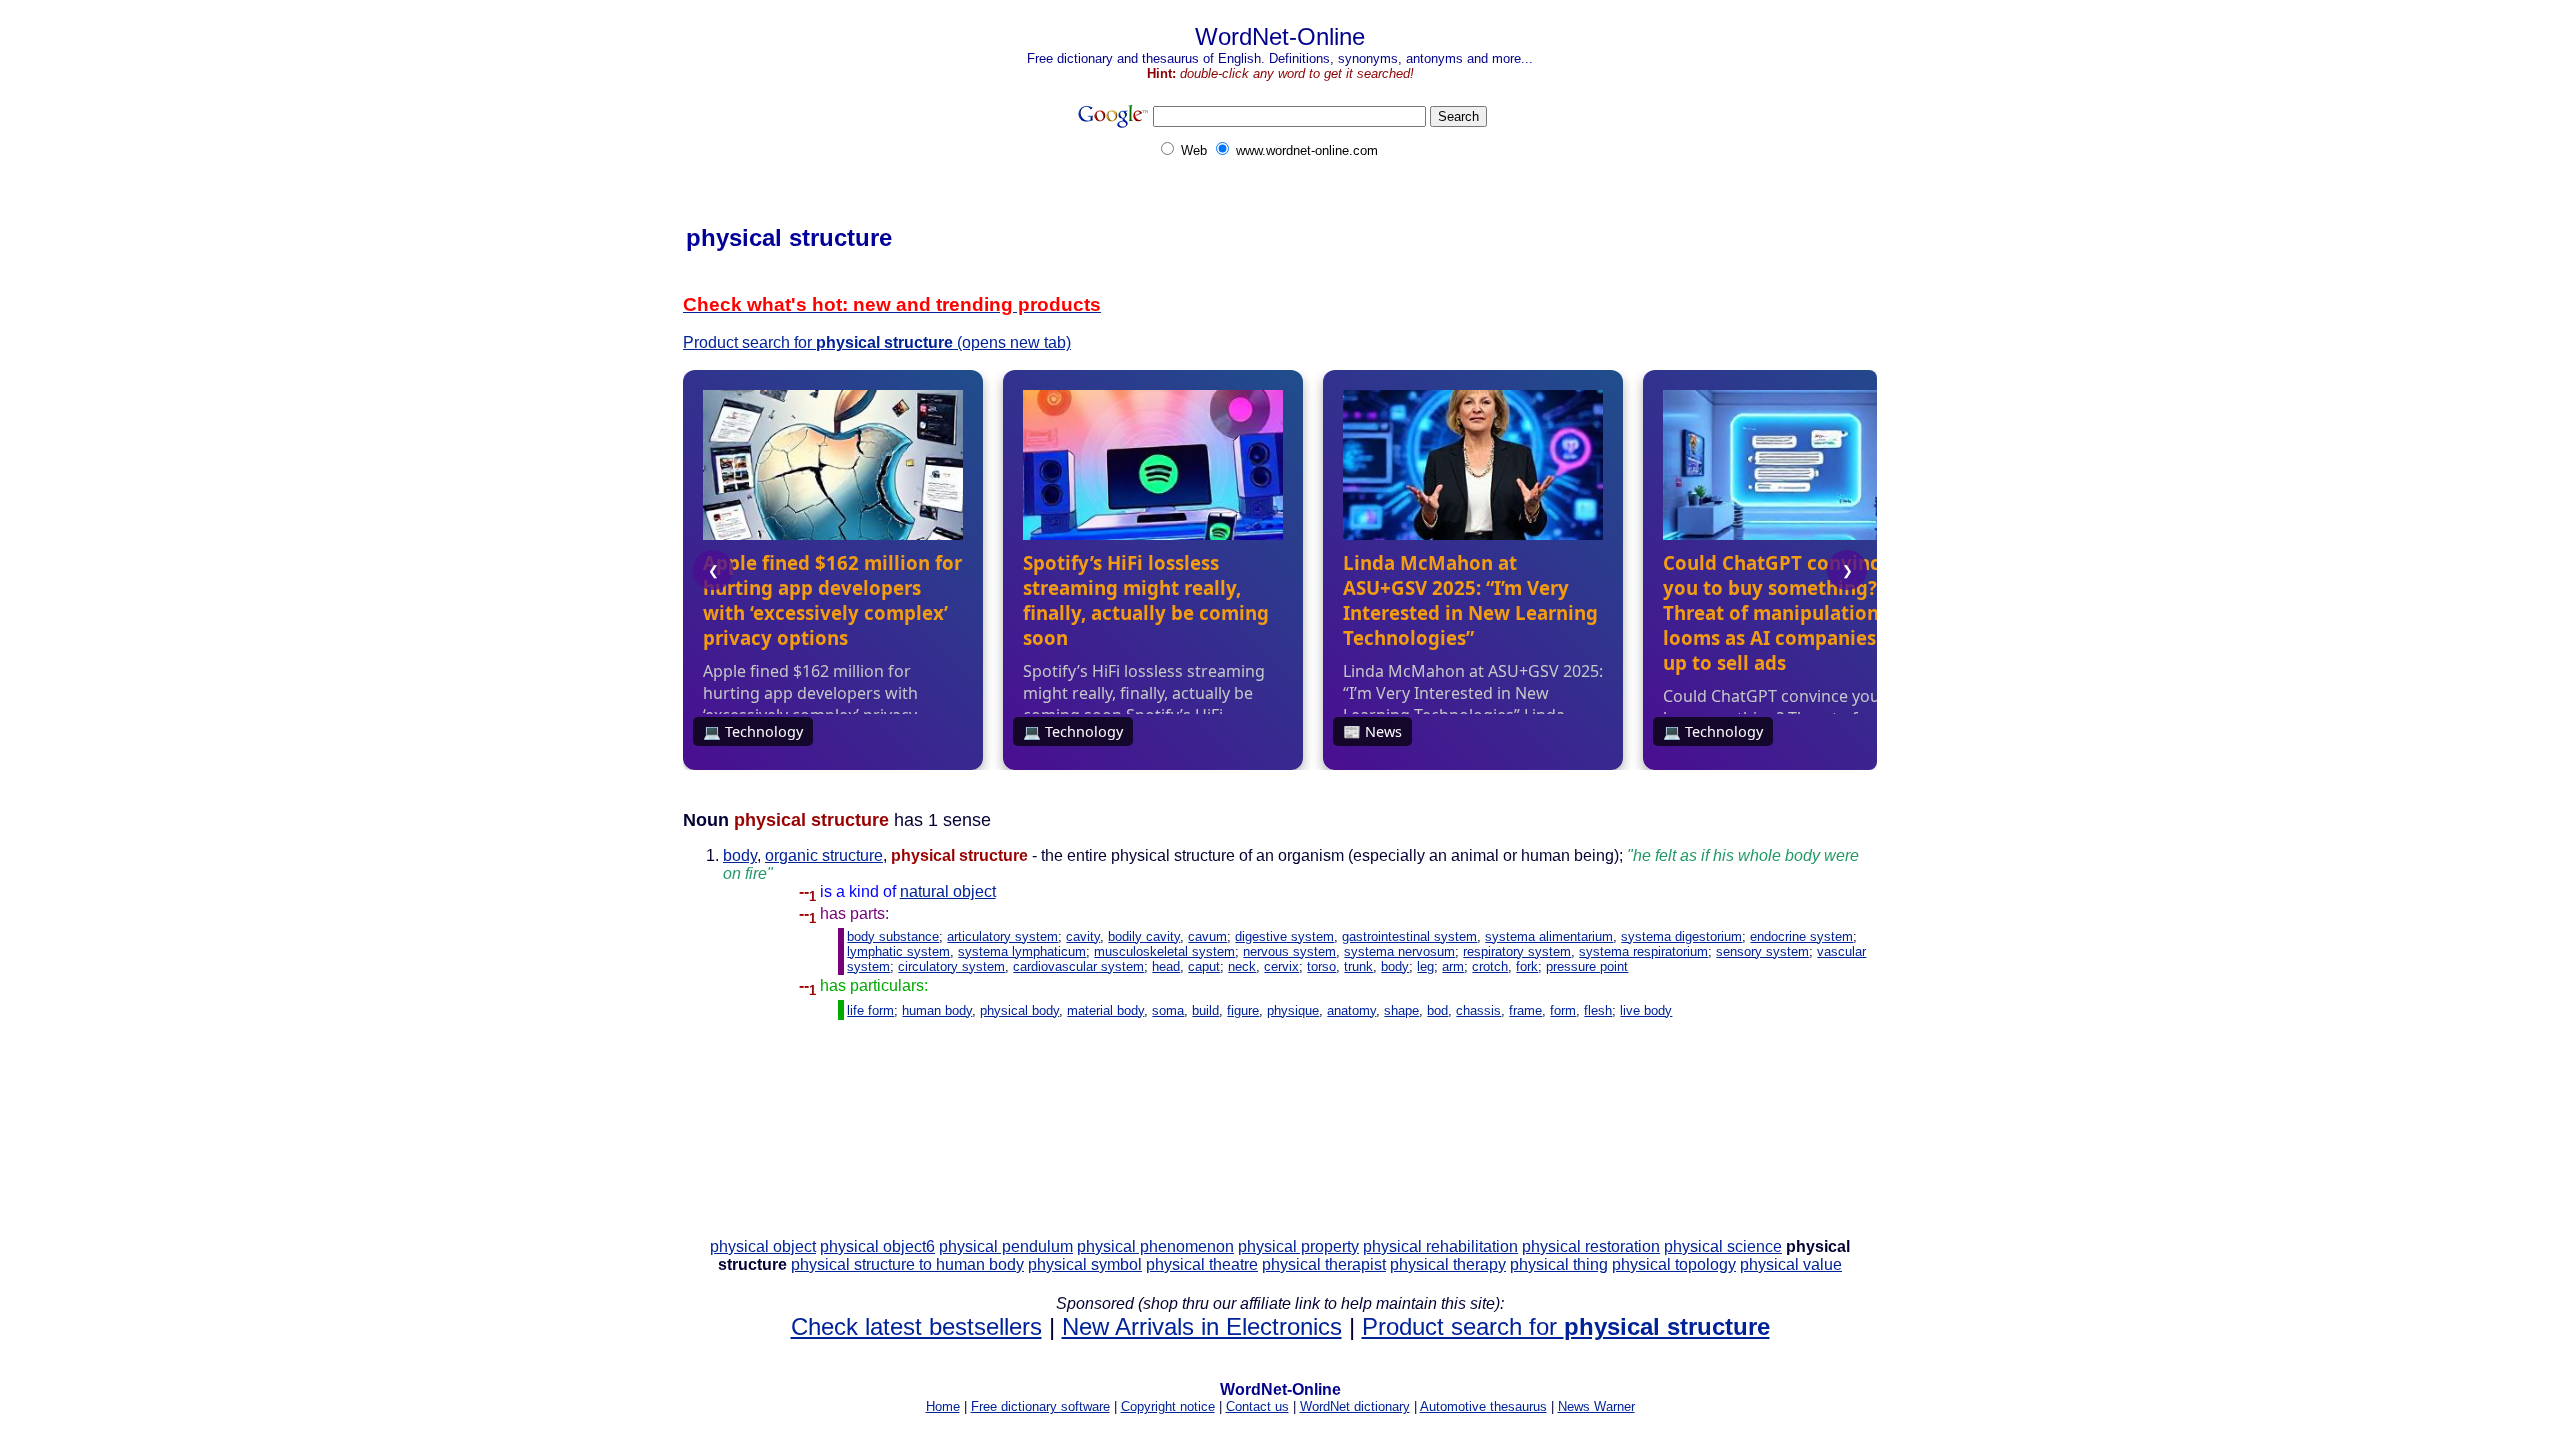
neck (1242, 966)
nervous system (1289, 951)
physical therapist (1324, 1264)
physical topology (1674, 1264)
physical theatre (1202, 1264)
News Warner (1596, 1406)
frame (1525, 1010)
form (1563, 1010)
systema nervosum (1399, 951)
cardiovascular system (1078, 966)
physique (1293, 1010)
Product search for (1566, 1326)
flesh (1598, 1010)
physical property (1298, 1246)
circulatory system (951, 966)
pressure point (1587, 966)
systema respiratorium (1643, 951)
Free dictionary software (1040, 1406)
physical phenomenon (1155, 1246)
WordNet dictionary (1355, 1406)
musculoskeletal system (1164, 951)
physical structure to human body (907, 1264)
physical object (763, 1246)
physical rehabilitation (1440, 1246)
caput (1204, 966)
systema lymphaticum (1022, 951)
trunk (1358, 966)
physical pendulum (1006, 1246)
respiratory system (1517, 951)
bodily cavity (1144, 936)
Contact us (1257, 1406)
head (1166, 966)
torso (1321, 966)
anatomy (1351, 1010)
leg (1425, 966)
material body (1105, 1010)
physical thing (1559, 1264)
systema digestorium (1681, 936)
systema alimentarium (1549, 936)
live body (1646, 1010)
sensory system (1762, 951)
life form (870, 1010)
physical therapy (1448, 1264)
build (1205, 1010)
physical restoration (1591, 1246)
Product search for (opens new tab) (877, 342)
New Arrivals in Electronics (1202, 1326)
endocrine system (1801, 936)
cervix (1281, 966)
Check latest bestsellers (916, 1326)
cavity (1083, 936)
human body (937, 1010)
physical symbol (1085, 1264)
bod (1437, 1010)
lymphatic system (898, 951)
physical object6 (877, 1246)
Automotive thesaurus (1483, 1406)
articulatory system (1002, 936)
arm (1453, 966)
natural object (948, 891)
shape (1401, 1010)
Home (943, 1406)
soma (1168, 1010)
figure (1243, 1010)
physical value (1791, 1264)
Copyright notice (1168, 1406)
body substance (893, 936)
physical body (1019, 1010)
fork (1527, 966)
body (740, 855)
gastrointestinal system (1409, 936)
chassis (1478, 1010)
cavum (1207, 936)
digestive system (1284, 936)
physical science (1723, 1246)
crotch (1490, 966)
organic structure (824, 855)
